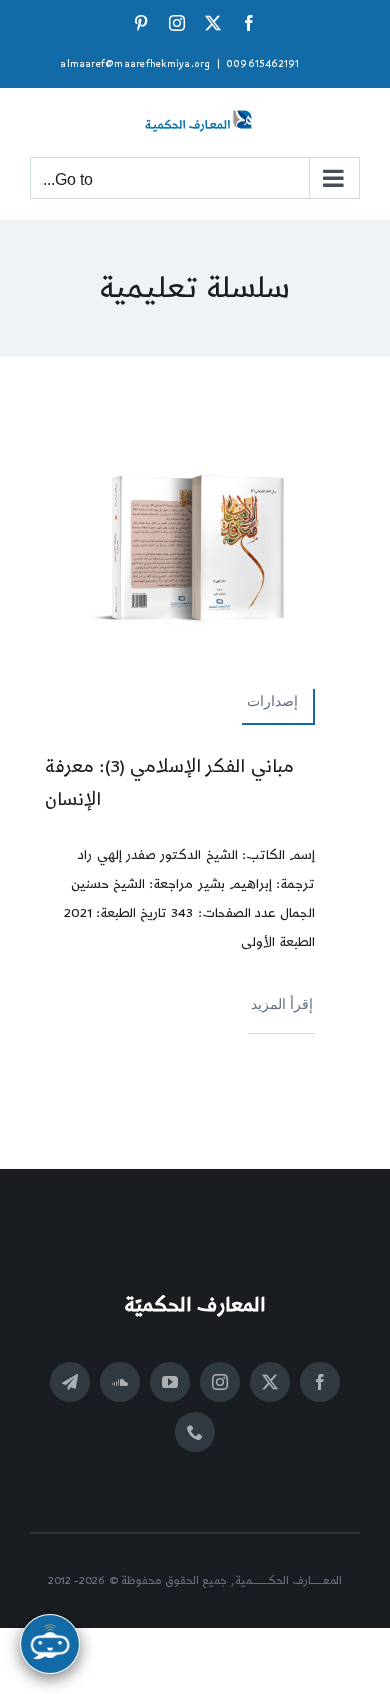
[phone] (195, 1432)
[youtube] (170, 1382)
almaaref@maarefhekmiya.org (135, 64)
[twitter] (270, 1382)
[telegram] (70, 1382)
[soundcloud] (120, 1382)
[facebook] (320, 1382)
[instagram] (220, 1382)
